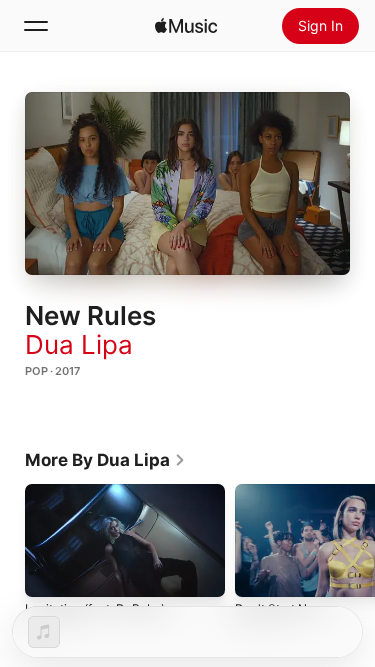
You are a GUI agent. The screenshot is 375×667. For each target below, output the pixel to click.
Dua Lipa (79, 344)
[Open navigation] (36, 26)
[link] (105, 460)
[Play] (188, 183)
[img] (186, 26)
